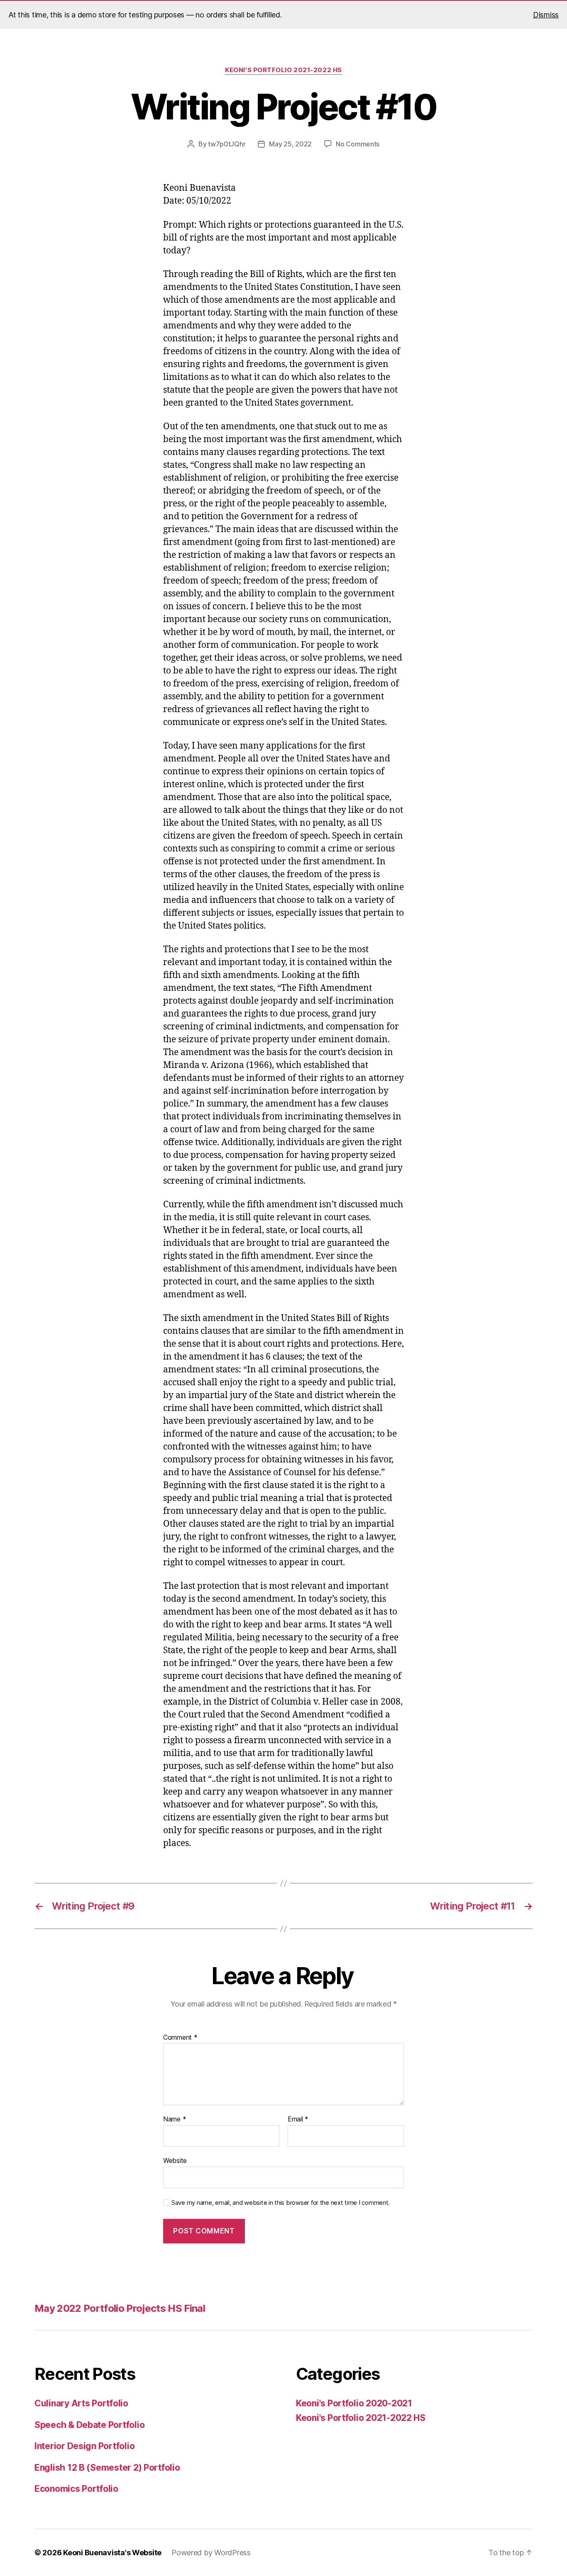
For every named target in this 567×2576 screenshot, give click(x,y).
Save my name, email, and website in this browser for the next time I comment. (281, 2203)
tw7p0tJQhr (227, 144)
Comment (180, 2038)
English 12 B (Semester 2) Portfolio (107, 2468)
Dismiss (546, 15)
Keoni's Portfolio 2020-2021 (354, 2403)
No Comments (358, 144)
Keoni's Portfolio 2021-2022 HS (283, 70)
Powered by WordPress (211, 2553)
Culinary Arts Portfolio (81, 2403)
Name (175, 2119)
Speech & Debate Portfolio (89, 2425)
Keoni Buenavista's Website (112, 2553)
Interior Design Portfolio (84, 2446)
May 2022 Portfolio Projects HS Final (120, 2308)
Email (298, 2119)
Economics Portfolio (76, 2489)
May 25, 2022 (290, 144)
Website (175, 2160)
